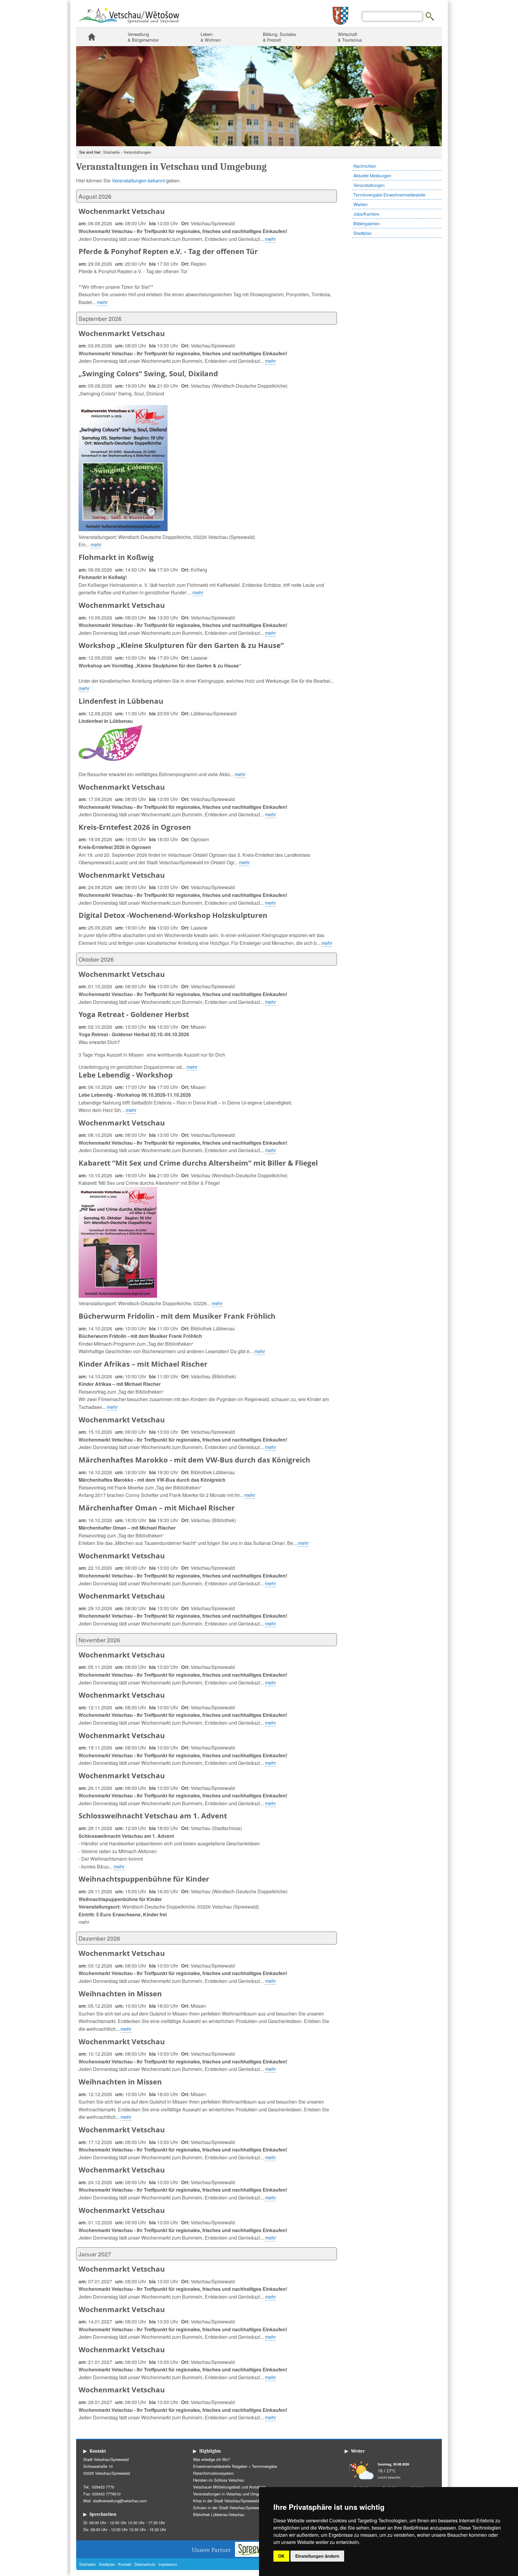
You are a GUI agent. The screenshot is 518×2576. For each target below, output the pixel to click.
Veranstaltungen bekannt (139, 180)
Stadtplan (363, 233)
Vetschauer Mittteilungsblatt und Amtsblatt (229, 2487)
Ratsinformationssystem (213, 2473)
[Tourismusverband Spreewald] (258, 2555)
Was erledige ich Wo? (211, 2459)
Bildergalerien (367, 223)
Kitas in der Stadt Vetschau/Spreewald (226, 2501)
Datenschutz (145, 2564)
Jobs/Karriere (366, 214)
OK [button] (281, 2556)
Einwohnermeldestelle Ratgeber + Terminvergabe (235, 2466)
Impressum (168, 2564)
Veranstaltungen (137, 152)
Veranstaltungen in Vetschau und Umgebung (231, 2494)
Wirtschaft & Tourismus (350, 37)
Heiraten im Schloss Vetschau (219, 2480)
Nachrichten (365, 166)
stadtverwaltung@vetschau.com (120, 2501)
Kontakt (125, 2564)
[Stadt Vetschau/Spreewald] (129, 24)
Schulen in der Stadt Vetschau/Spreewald (229, 2508)
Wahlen (361, 204)
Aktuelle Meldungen (372, 175)
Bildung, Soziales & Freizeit (279, 37)
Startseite (91, 37)
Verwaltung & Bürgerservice (143, 37)
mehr (270, 239)
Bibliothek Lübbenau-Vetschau (219, 2514)
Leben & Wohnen (211, 37)
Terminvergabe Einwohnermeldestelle (389, 195)
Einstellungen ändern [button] (317, 2556)
